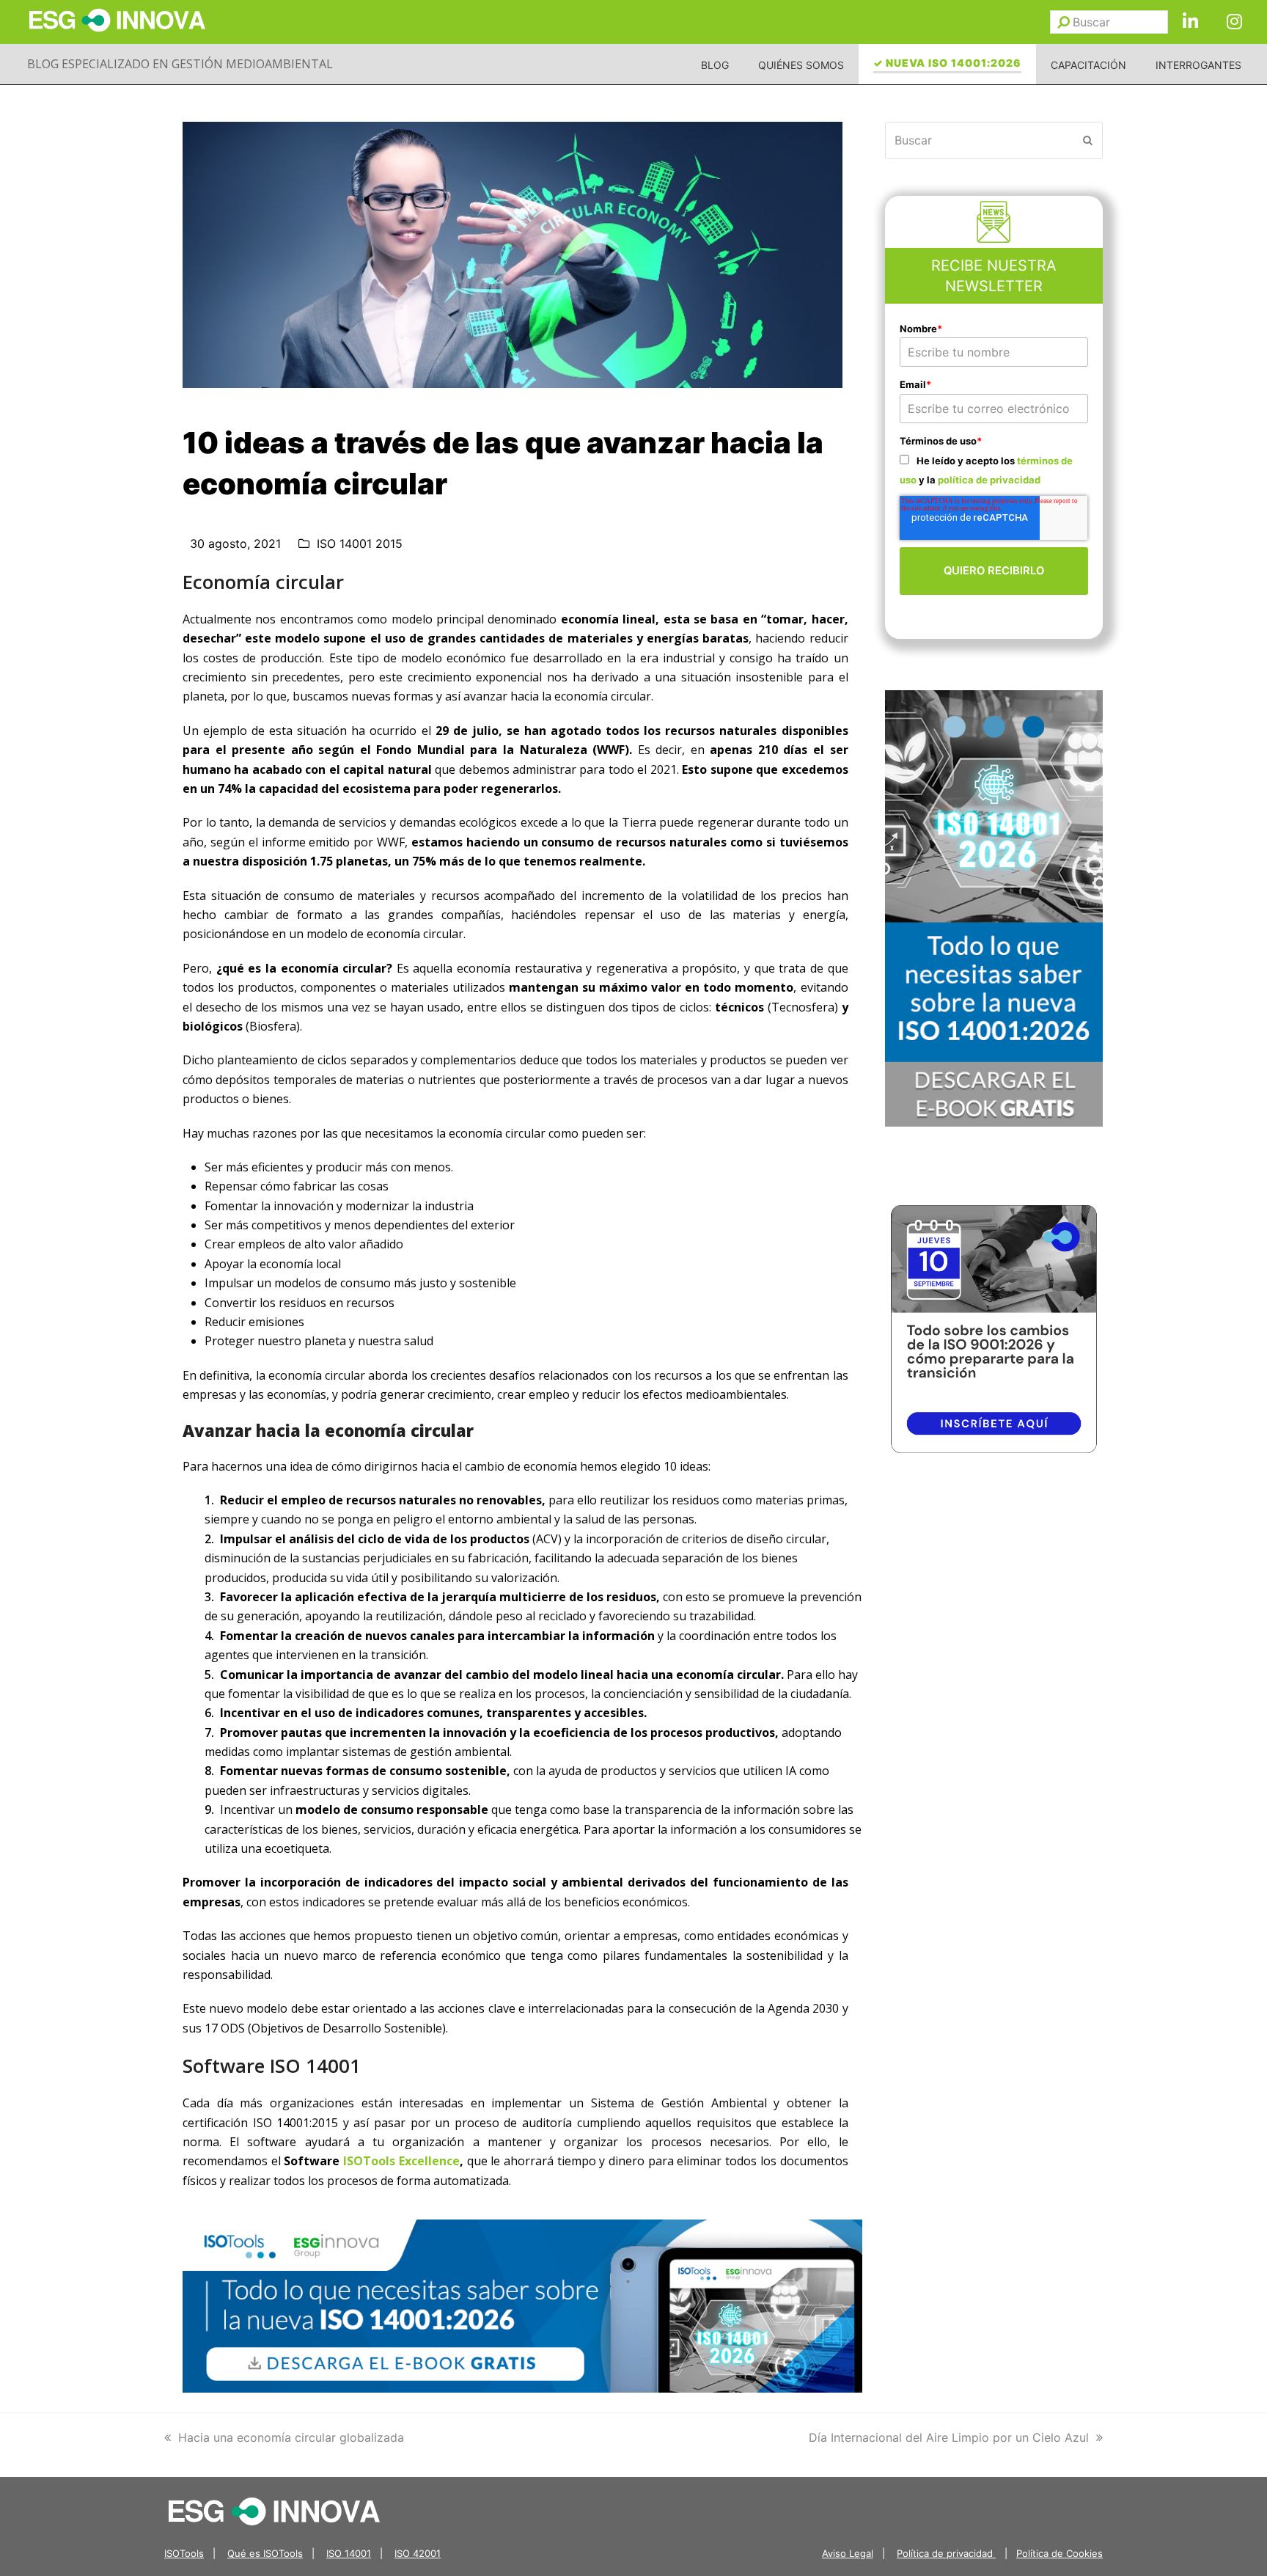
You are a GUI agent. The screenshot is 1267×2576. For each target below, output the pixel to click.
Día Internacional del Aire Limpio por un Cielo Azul (949, 2437)
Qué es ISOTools (265, 2553)
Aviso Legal (848, 2553)
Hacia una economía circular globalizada (291, 2437)
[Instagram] (1234, 22)
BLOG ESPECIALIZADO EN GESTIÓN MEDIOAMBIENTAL (180, 64)
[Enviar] (1064, 22)
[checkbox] (994, 470)
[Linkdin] (1190, 22)
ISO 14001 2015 (360, 544)
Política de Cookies (1059, 2553)
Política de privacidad (946, 2553)
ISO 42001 (418, 2553)
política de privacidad (989, 480)
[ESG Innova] (274, 2510)
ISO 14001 (349, 2553)
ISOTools (184, 2553)
